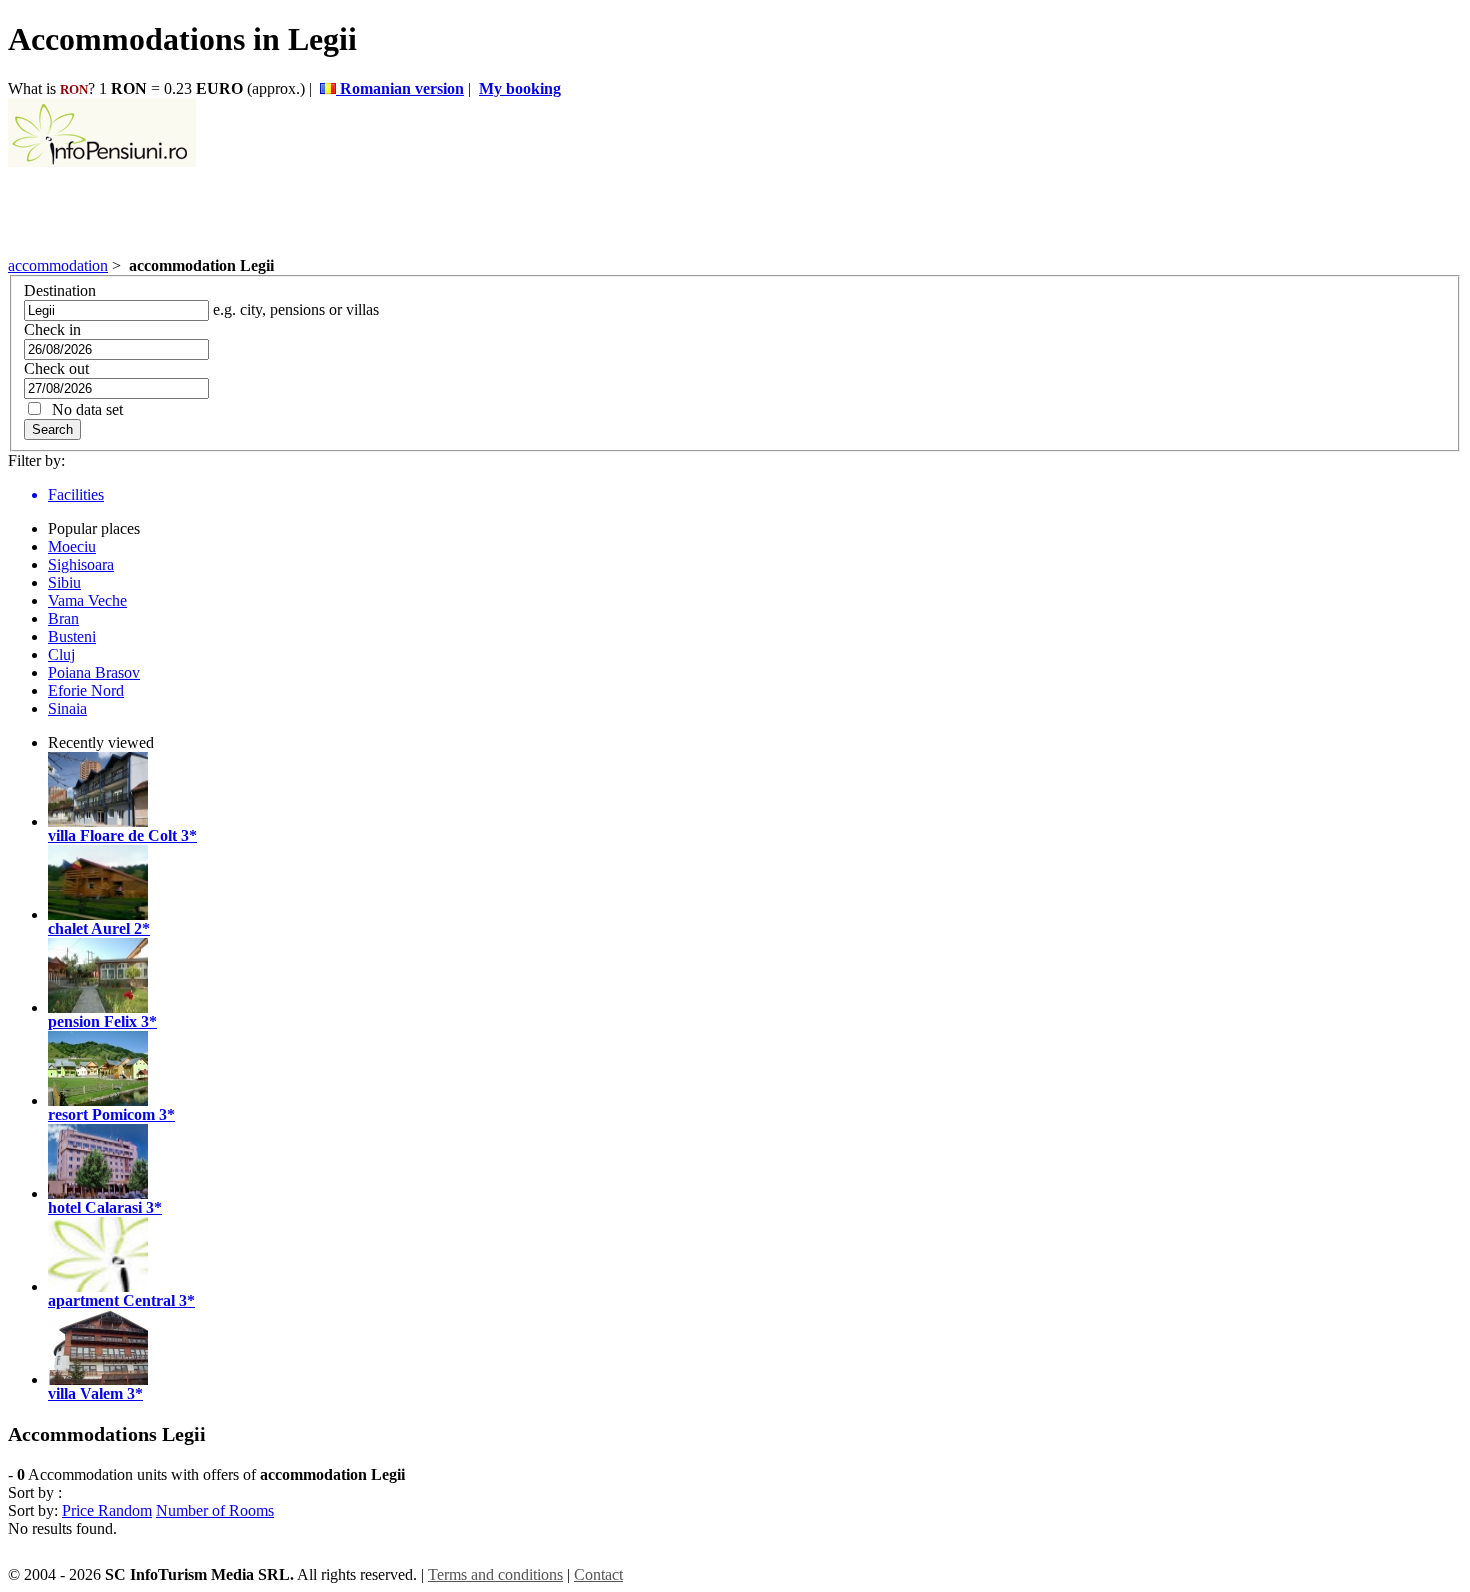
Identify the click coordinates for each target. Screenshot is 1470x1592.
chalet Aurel (89, 928)
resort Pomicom (101, 1114)
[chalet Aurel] (98, 914)
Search (52, 429)
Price (80, 1510)
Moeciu (72, 546)
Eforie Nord (86, 690)
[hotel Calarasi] (98, 1193)
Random (125, 1510)
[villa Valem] (98, 1379)
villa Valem (85, 1393)
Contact (598, 1574)
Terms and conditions (495, 1574)
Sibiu (64, 582)
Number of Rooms (215, 1510)
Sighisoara (81, 564)
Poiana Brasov (94, 672)
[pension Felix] (98, 1007)
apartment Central (111, 1300)
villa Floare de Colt (112, 835)
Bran (63, 618)
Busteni (72, 636)
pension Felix (92, 1021)
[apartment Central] (98, 1286)
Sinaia (67, 708)
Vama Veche (87, 600)
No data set (83, 409)
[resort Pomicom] (98, 1100)
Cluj (61, 654)
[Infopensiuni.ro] (102, 161)
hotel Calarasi (95, 1207)
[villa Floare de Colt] (98, 821)
